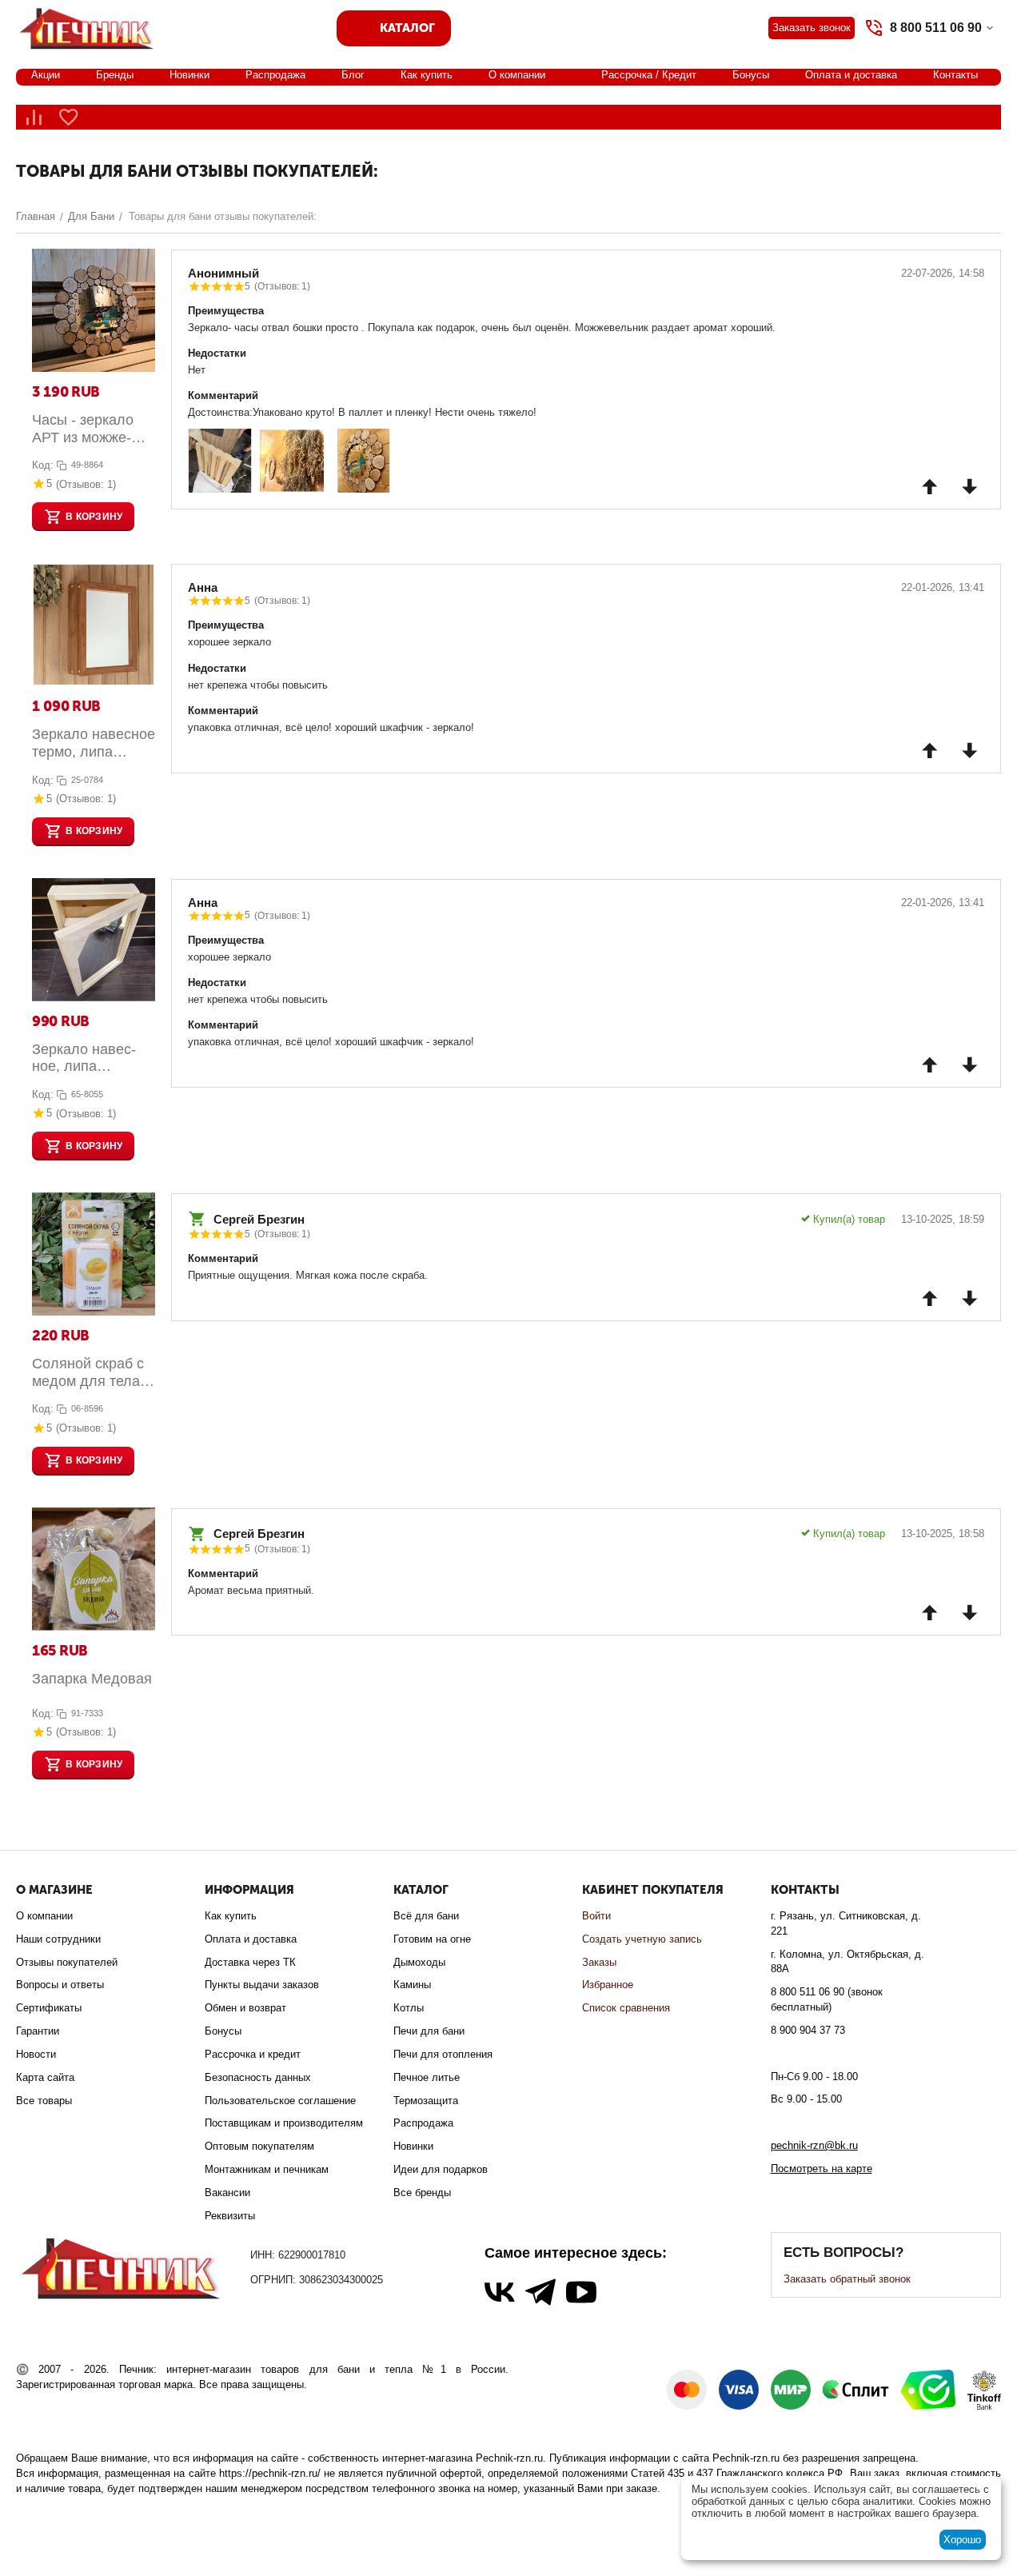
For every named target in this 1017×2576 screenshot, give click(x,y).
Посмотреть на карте (822, 2169)
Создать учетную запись (642, 1939)
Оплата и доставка (851, 75)
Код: (43, 465)
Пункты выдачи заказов (262, 1985)
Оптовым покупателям (259, 2146)
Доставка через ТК (250, 1962)
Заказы (599, 1962)
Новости (36, 2054)
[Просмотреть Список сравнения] (34, 117)
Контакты (955, 75)
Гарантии (38, 2031)
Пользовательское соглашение (280, 2101)
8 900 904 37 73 (808, 2030)
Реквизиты (230, 2216)
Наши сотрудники (58, 1939)
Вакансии (227, 2193)
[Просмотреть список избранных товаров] (69, 117)
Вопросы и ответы (60, 1985)
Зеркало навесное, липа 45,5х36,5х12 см (86, 1058)
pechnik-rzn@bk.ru (814, 2145)
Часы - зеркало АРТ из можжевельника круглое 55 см (91, 429)
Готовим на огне (432, 1939)
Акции (46, 75)
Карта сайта (45, 2077)
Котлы (409, 2008)
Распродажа (275, 75)
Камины (412, 1985)
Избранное (608, 1985)
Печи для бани (429, 2031)
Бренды (115, 75)
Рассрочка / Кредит (649, 75)
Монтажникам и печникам (267, 2169)
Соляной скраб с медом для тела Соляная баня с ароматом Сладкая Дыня (88, 1373)
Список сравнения (626, 2008)
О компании (517, 75)
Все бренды (422, 2193)
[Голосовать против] (970, 486)
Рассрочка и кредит (253, 2054)
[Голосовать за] (930, 486)
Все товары (44, 2101)
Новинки (189, 75)
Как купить (427, 75)
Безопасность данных (258, 2077)
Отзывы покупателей (67, 1962)
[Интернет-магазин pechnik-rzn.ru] (90, 27)
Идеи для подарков (441, 2169)
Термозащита (426, 2101)
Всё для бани (426, 1916)
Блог (353, 75)
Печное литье (427, 2077)
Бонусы (751, 75)
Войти (596, 1916)
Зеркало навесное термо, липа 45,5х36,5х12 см (94, 743)
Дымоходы (419, 1962)
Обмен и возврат (245, 2008)
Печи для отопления (443, 2054)
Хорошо (962, 2540)
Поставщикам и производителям (284, 2123)
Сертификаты (49, 2008)
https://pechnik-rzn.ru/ (270, 2473)
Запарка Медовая (92, 1679)
